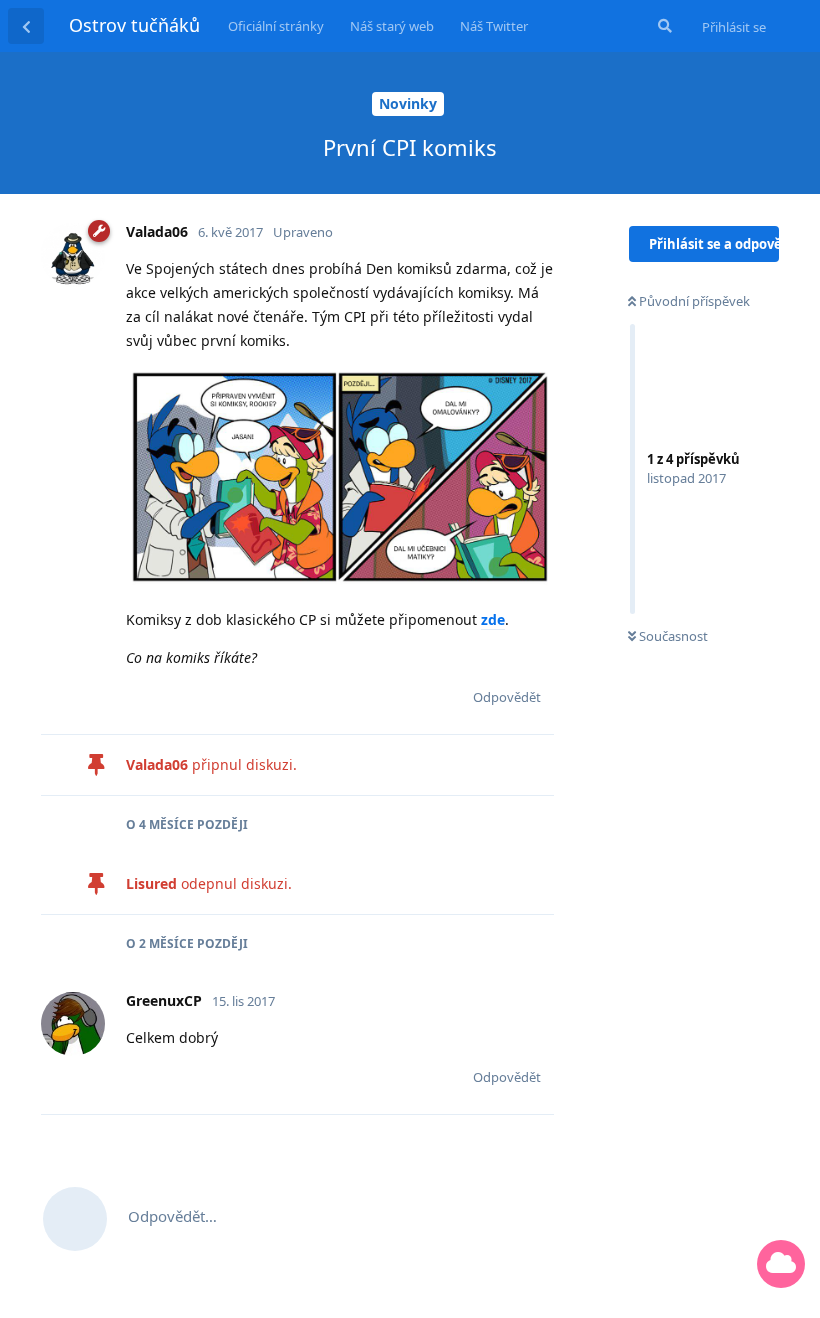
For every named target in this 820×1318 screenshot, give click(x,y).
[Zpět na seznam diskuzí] (26, 26)
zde (493, 619)
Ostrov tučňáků (134, 25)
